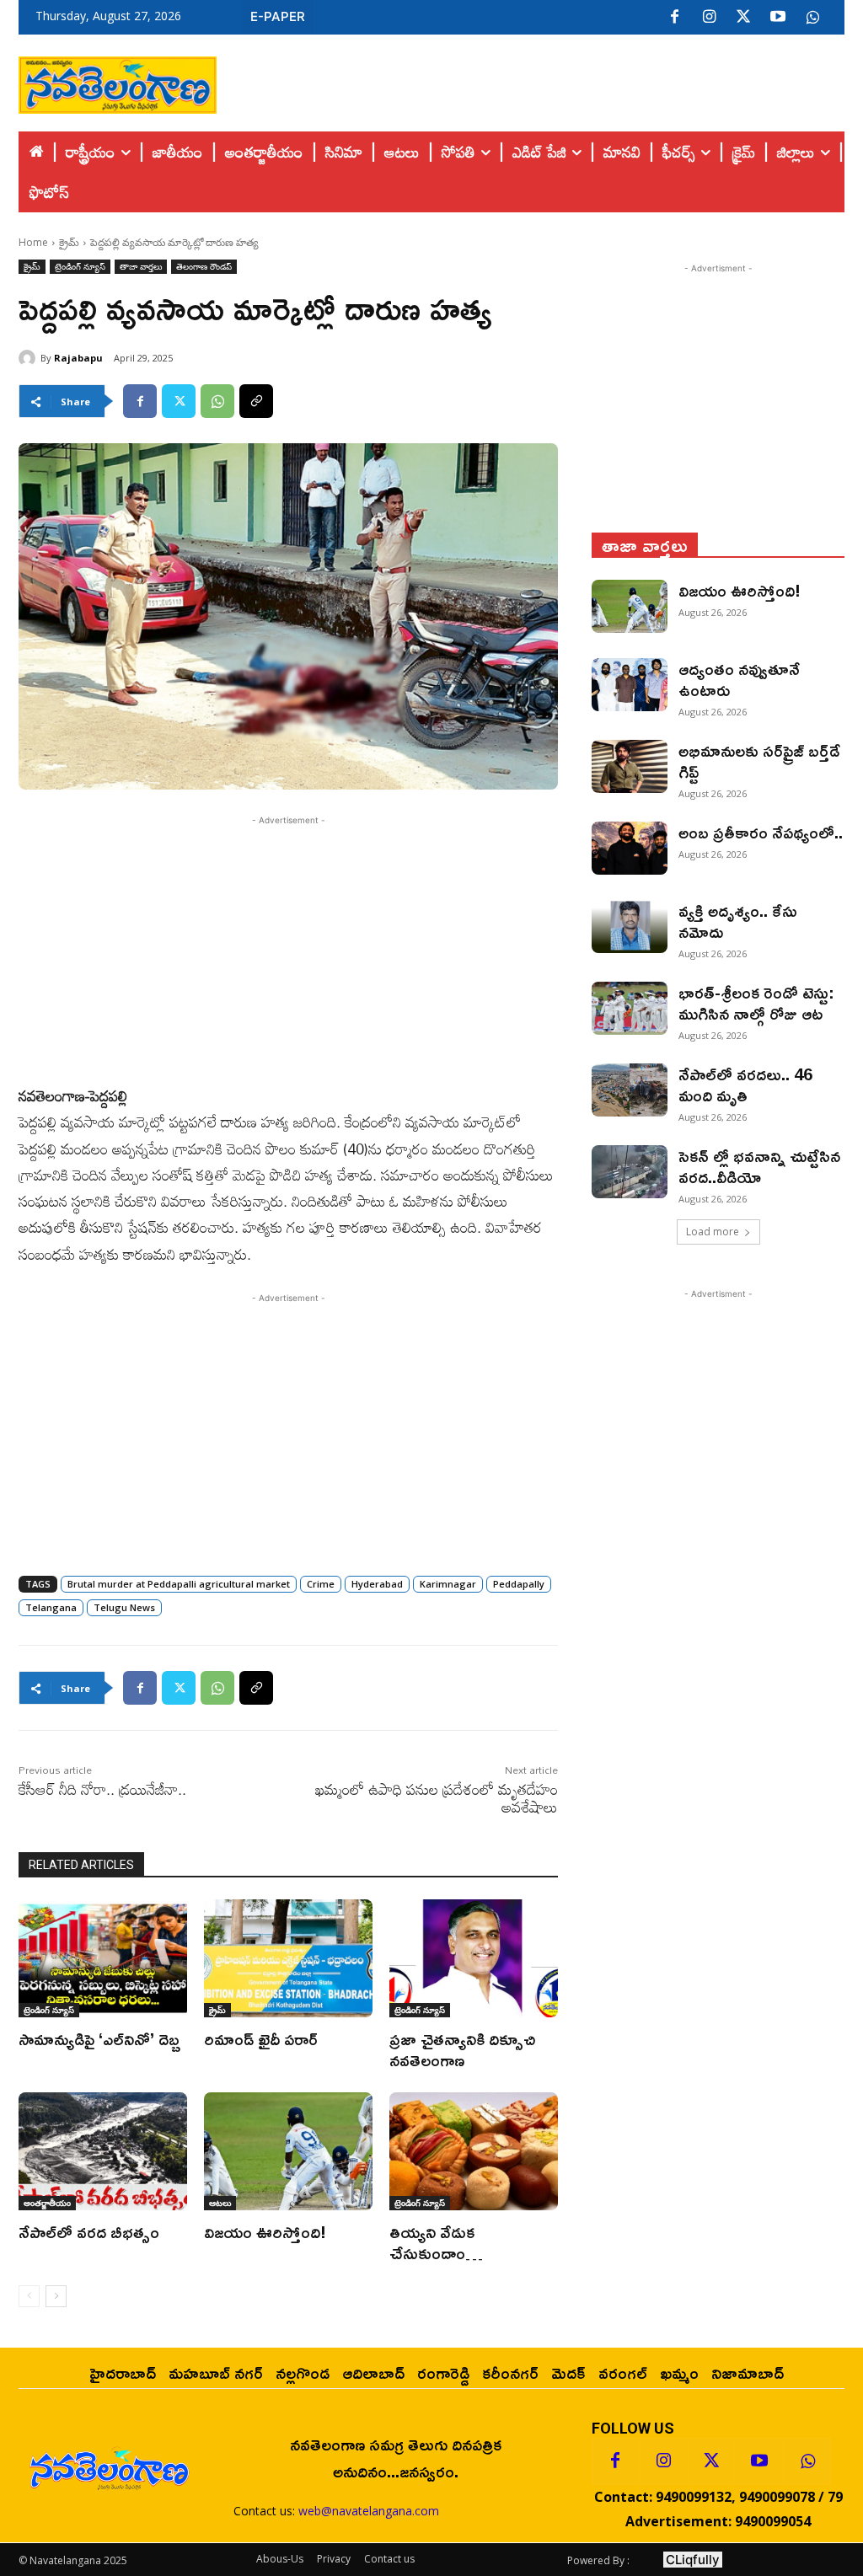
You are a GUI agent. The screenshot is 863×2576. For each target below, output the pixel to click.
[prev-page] (29, 2296)
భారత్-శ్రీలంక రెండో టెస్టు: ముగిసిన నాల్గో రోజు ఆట (756, 1002)
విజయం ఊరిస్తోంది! (265, 2231)
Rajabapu (78, 358)
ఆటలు (220, 2203)
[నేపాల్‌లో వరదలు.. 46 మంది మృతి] (630, 1090)
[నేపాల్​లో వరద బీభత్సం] (103, 2151)
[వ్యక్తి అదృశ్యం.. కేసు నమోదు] (630, 927)
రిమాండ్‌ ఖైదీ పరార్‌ (261, 2038)
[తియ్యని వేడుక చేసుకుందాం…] (474, 2151)
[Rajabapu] (29, 358)
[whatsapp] (812, 18)
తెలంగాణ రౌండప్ (204, 266)
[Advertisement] (531, 81)
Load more (713, 1232)
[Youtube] (778, 18)
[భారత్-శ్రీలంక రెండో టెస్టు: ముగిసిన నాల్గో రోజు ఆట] (630, 1008)
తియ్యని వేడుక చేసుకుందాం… (436, 2242)
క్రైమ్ (69, 242)
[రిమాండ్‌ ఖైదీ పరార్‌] (288, 1958)
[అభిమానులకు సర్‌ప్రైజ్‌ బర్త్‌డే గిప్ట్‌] (630, 766)
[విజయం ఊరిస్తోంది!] (288, 2151)
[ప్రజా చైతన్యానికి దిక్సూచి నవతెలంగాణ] (474, 1958)
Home (33, 242)
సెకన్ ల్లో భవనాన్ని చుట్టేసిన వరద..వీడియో (759, 1166)
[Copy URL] (256, 401)
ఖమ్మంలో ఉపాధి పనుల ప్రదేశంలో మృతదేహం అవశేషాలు (437, 1798)
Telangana (51, 1607)
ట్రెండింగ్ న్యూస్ (80, 266)
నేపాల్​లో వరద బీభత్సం (89, 2231)
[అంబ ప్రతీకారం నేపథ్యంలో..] (630, 848)
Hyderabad (377, 1584)
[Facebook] (674, 18)
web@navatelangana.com (369, 2511)
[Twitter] (743, 18)
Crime (321, 1584)
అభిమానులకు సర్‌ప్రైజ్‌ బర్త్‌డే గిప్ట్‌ (759, 760)
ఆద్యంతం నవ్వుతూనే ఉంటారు (739, 679)
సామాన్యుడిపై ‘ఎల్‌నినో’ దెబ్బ (99, 2038)
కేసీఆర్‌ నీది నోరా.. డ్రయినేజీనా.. (102, 1789)
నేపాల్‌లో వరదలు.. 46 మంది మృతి (745, 1084)
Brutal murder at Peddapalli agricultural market (179, 1584)
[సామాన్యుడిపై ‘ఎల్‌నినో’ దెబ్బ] (103, 1958)
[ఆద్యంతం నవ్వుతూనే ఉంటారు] (630, 685)
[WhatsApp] (217, 401)
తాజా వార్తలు (141, 266)
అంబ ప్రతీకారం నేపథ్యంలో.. (761, 832)
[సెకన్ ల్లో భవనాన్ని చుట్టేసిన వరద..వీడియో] (630, 1172)
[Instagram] (709, 18)
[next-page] (56, 2296)
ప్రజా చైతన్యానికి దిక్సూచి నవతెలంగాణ (462, 2049)
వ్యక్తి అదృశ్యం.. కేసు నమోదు (738, 921)
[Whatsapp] (807, 2461)
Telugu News (124, 1607)
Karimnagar (448, 1584)
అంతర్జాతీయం (47, 2203)
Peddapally (519, 1584)
